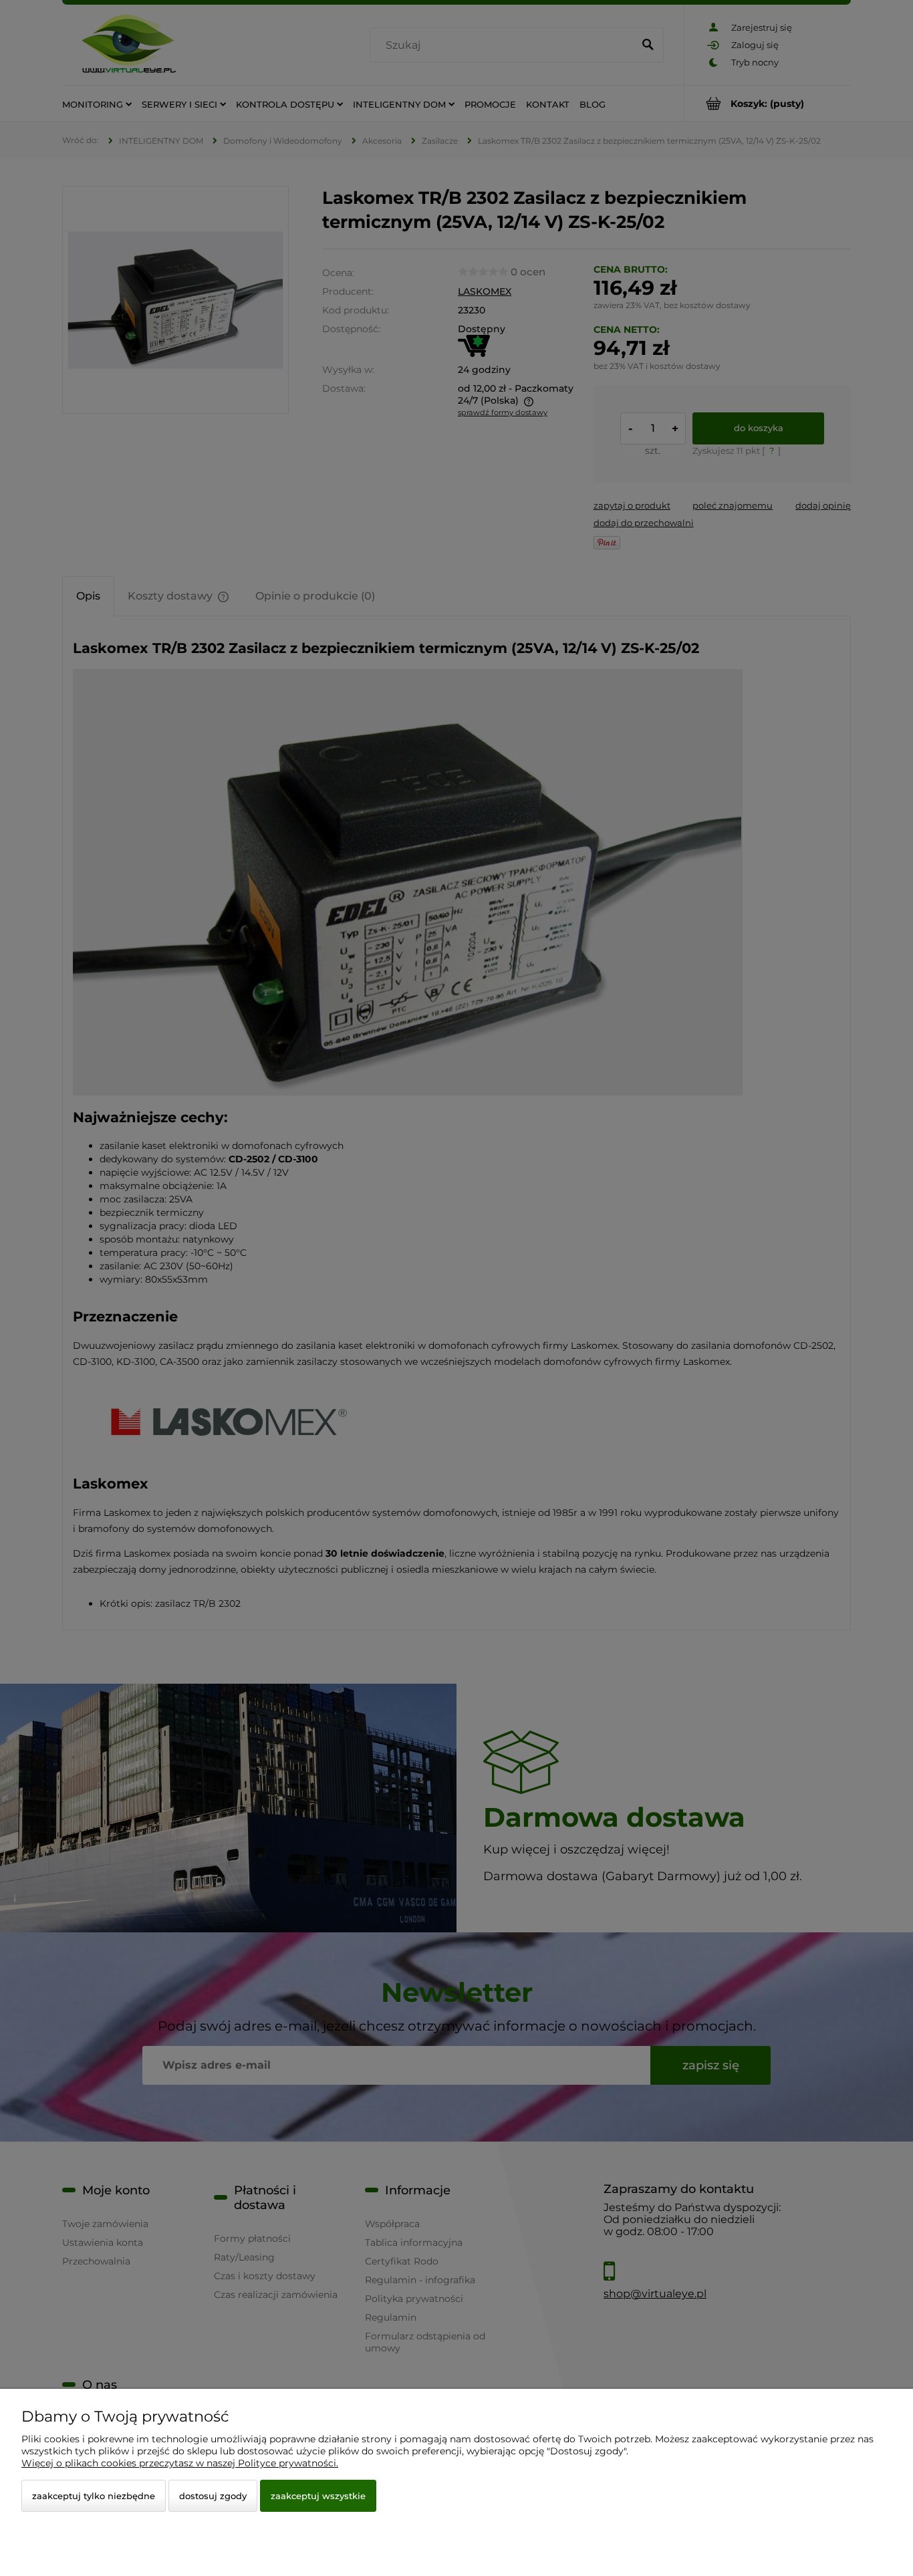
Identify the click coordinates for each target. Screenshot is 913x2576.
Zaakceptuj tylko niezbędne (94, 2496)
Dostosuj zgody (213, 2496)
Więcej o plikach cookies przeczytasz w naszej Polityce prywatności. (180, 2463)
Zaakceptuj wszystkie (318, 2496)
